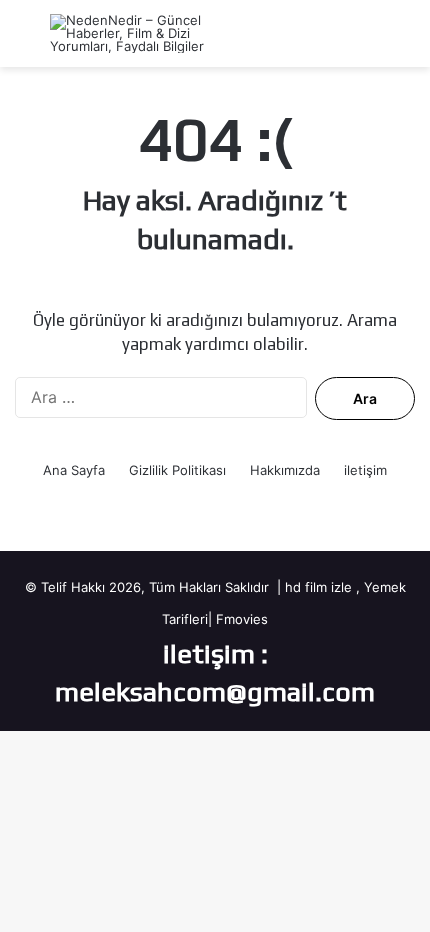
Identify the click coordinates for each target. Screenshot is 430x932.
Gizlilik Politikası (177, 470)
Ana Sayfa (74, 470)
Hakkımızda (285, 470)
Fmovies (242, 619)
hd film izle (318, 587)
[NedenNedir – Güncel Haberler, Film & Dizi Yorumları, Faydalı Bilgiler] (130, 33)
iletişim (365, 470)
